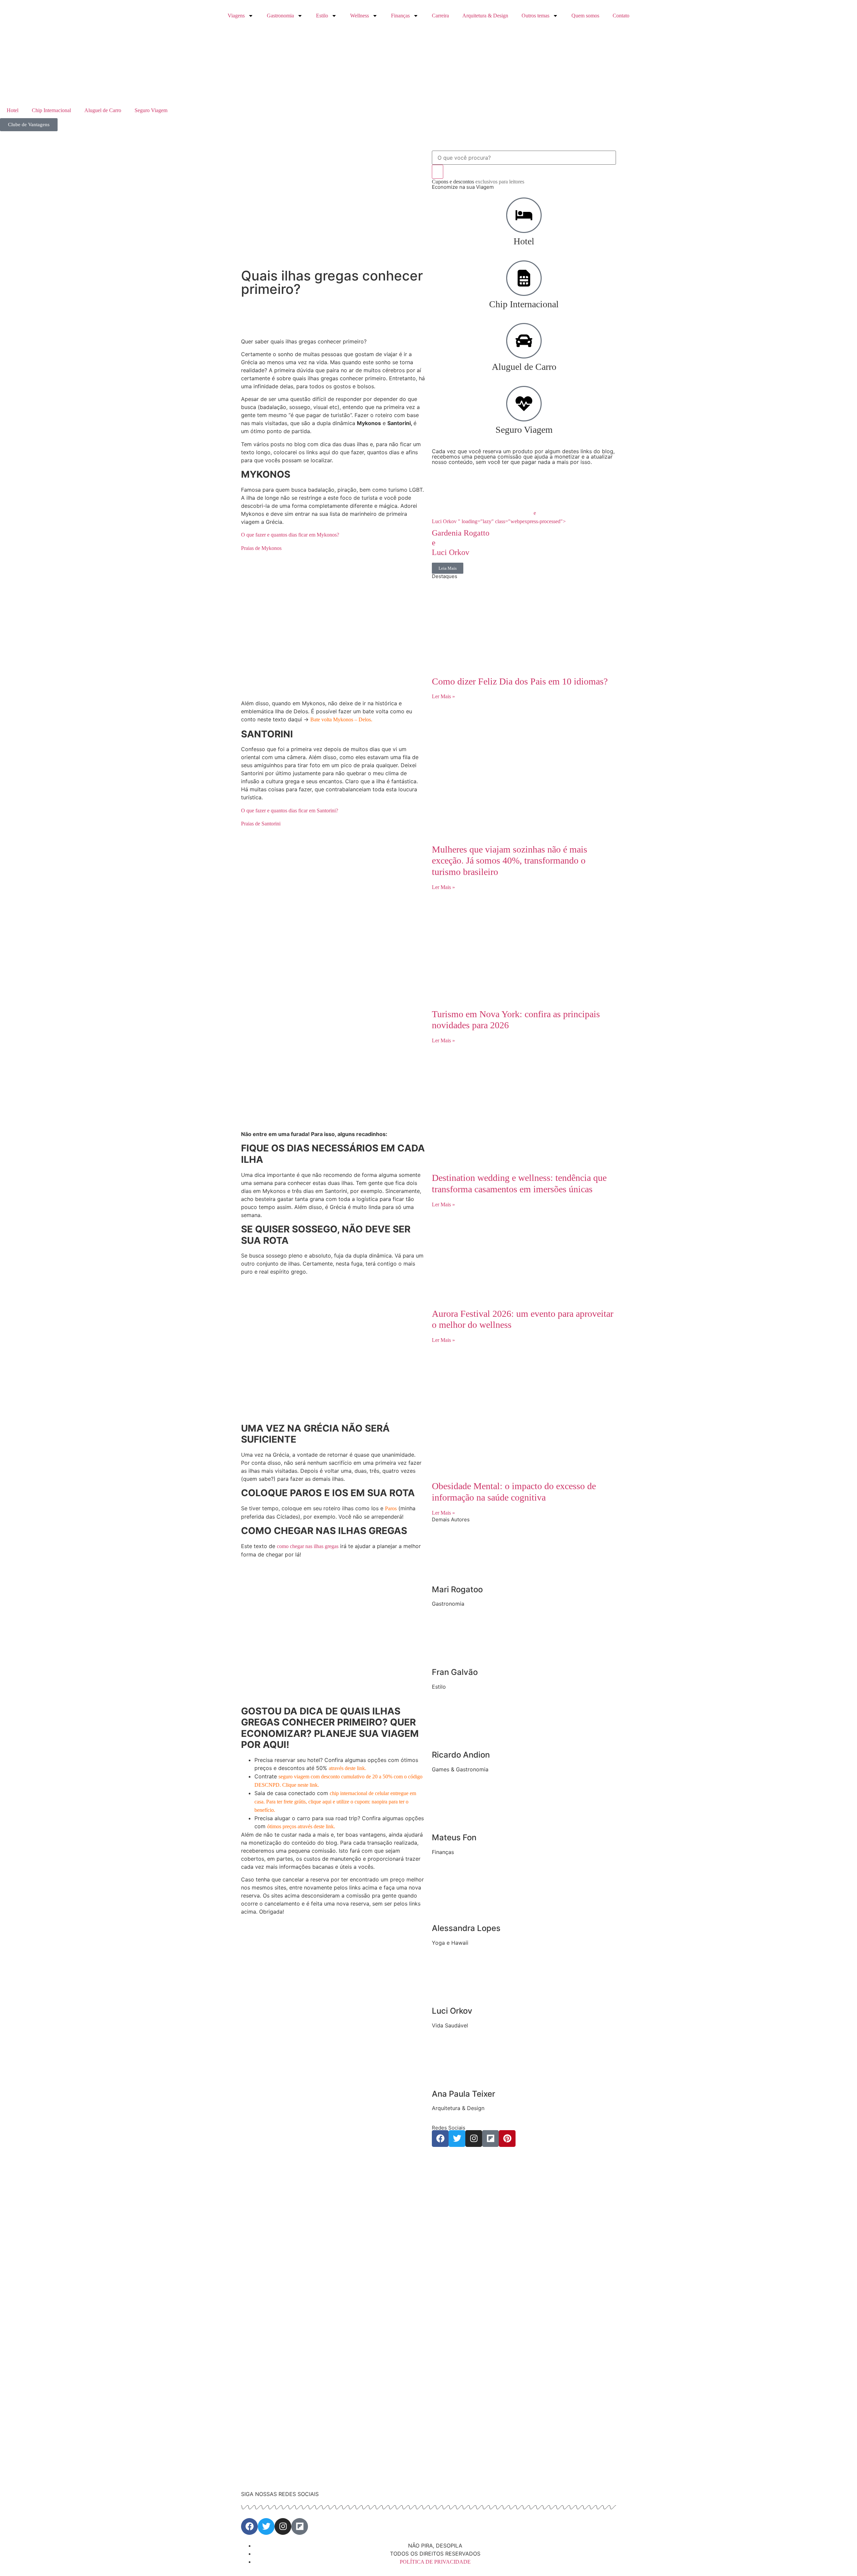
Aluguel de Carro (103, 110)
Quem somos (585, 16)
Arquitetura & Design (485, 16)
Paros (391, 1508)
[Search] (438, 172)
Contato (621, 16)
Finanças (400, 16)
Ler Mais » (443, 696)
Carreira (440, 16)
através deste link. (347, 1768)
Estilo (322, 16)
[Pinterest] (507, 2139)
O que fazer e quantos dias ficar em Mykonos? (290, 535)
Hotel (13, 110)
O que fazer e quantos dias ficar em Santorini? (290, 811)
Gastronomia (280, 16)
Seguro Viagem (151, 110)
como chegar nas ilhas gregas (308, 1546)
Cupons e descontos (478, 182)
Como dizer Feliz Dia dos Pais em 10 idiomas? (520, 681)
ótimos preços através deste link (300, 1826)
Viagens (236, 16)
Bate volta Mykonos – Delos (341, 719)
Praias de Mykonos (261, 548)
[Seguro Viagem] (524, 404)
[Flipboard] (490, 2139)
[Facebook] (440, 2139)
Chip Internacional (51, 110)
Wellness (360, 16)
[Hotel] (524, 215)
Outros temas (535, 16)
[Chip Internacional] (524, 278)
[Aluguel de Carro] (524, 341)
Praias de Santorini (261, 824)
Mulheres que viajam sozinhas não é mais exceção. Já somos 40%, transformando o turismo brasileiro (510, 861)
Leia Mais (448, 568)
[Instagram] (474, 2139)
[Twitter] (457, 2139)
